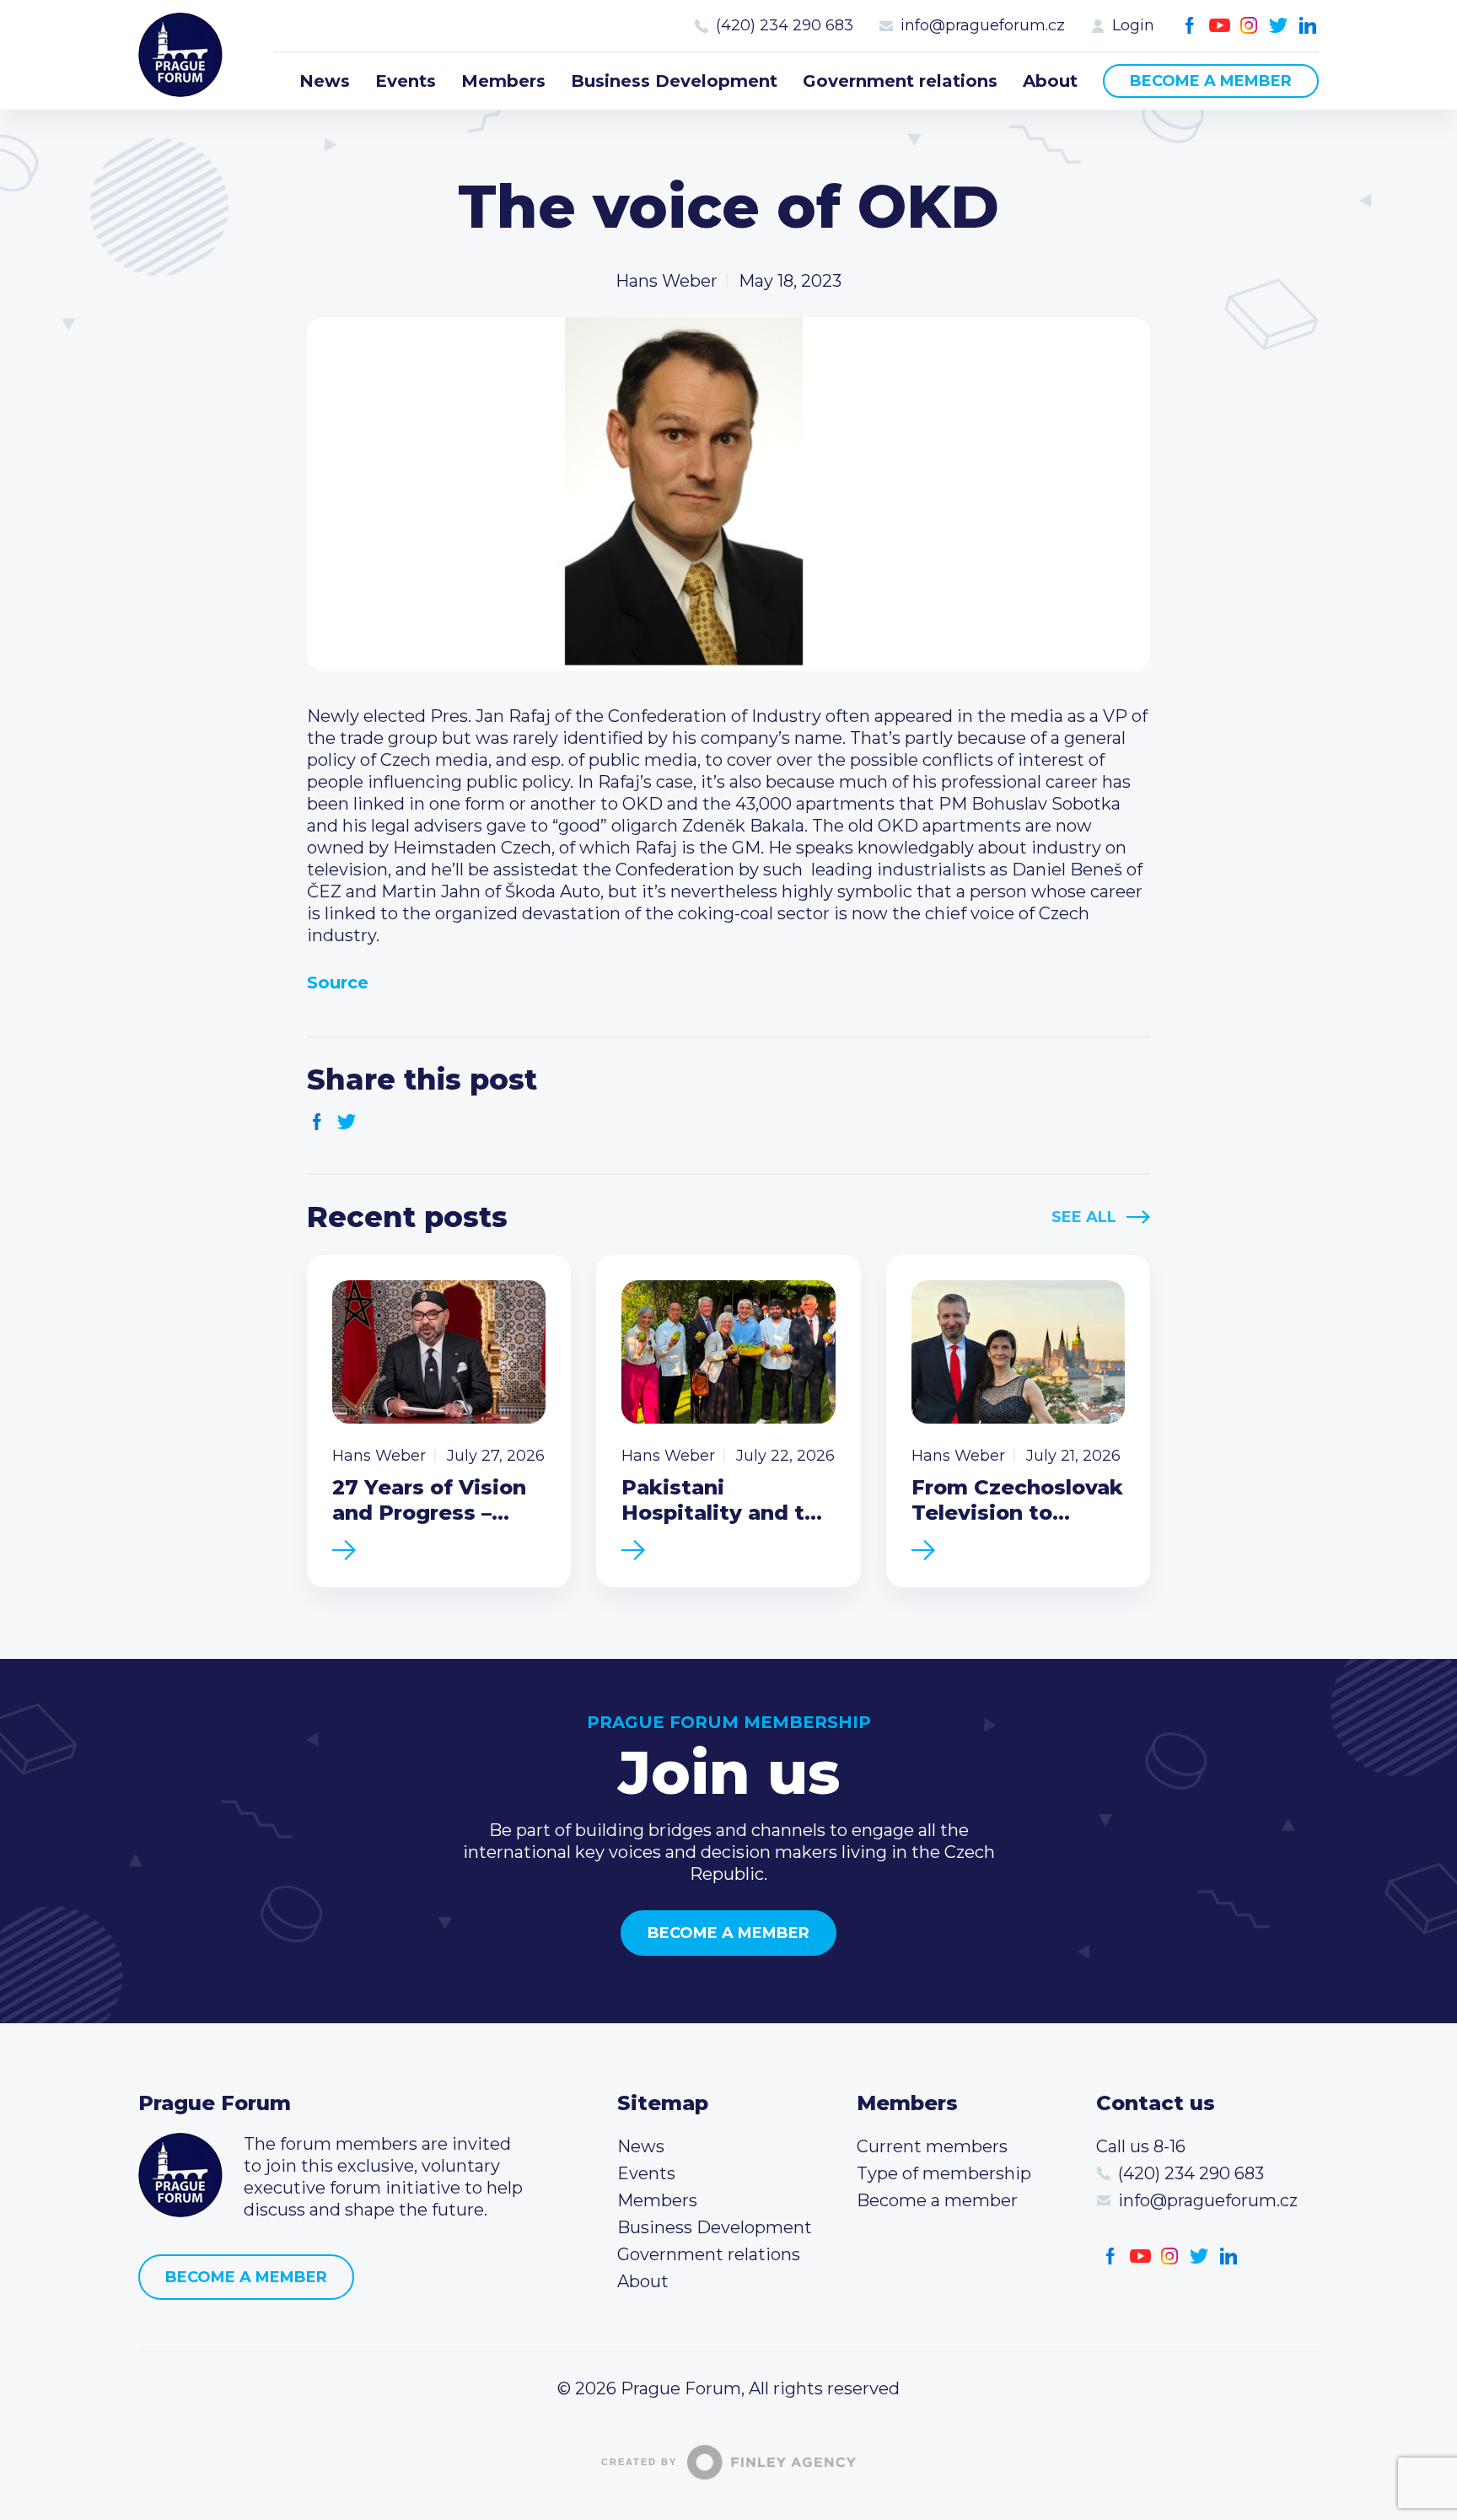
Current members (932, 2146)
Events (406, 81)
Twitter (1279, 26)
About (1050, 81)
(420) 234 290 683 (785, 25)
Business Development (674, 81)
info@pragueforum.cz (983, 25)
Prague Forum (180, 55)
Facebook (1190, 26)
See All (1084, 1217)
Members (503, 81)
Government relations (900, 81)
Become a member (1211, 81)
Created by (639, 2462)
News (325, 81)
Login (1133, 25)
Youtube (1220, 26)
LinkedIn (1308, 26)
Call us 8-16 (1141, 2146)
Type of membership (944, 2173)
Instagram (1249, 26)
